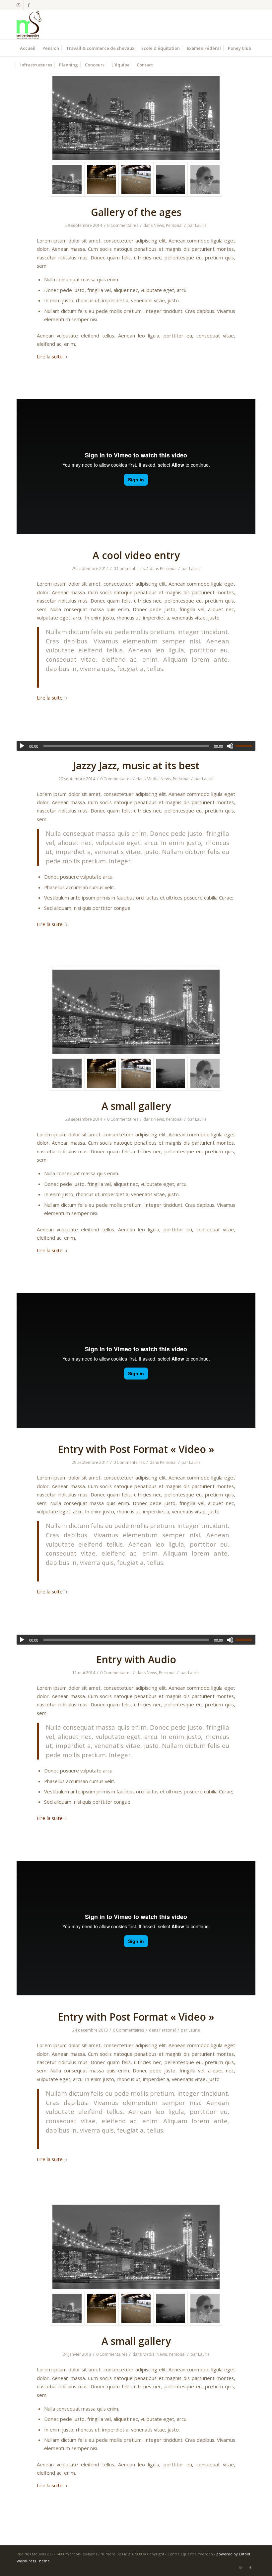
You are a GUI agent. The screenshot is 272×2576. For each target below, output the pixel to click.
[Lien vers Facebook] (29, 5)
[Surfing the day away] (170, 179)
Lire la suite (50, 356)
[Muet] (230, 746)
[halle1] (102, 179)
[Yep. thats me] (205, 179)
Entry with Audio (136, 1659)
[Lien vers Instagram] (18, 5)
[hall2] (136, 179)
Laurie (201, 225)
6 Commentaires (128, 2030)
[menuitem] (28, 48)
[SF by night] (136, 118)
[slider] (245, 746)
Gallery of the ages (136, 212)
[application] (136, 746)
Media (153, 779)
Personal (174, 225)
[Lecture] (22, 746)
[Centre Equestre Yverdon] (29, 25)
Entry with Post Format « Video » (136, 1449)
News (159, 225)
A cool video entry (136, 555)
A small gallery (136, 1106)
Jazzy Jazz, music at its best (136, 765)
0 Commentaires (123, 225)
